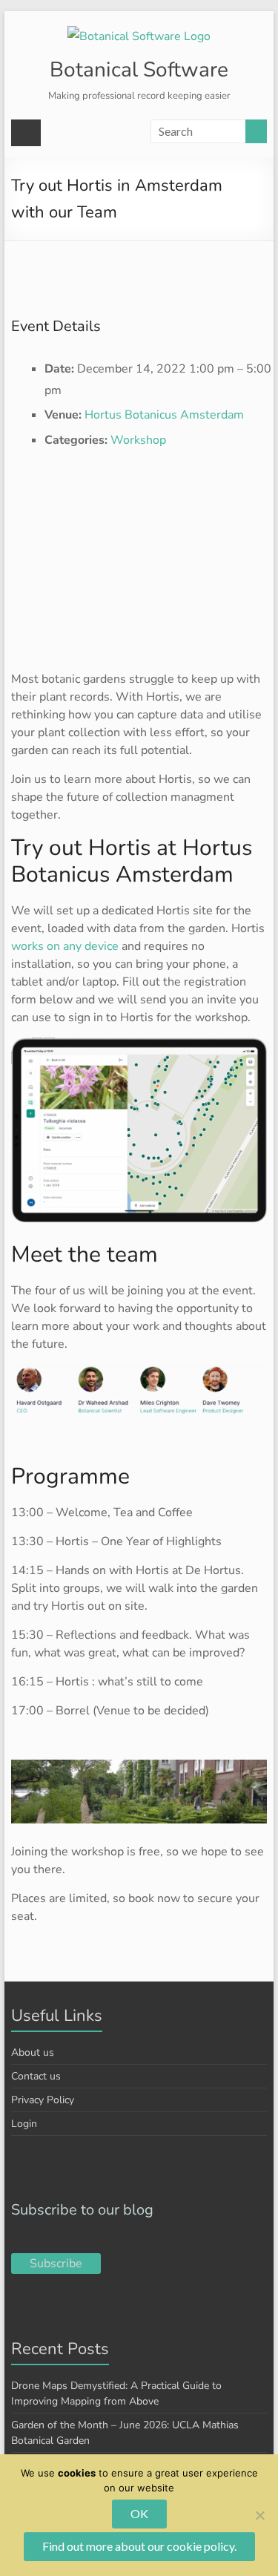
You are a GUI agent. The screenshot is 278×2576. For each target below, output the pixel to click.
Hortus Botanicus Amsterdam (164, 415)
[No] (259, 2515)
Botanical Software (139, 70)
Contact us (36, 2076)
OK (139, 2513)
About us (33, 2052)
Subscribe (56, 2264)
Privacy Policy (43, 2100)
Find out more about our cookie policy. (139, 2546)
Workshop (138, 440)
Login (24, 2124)
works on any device (65, 946)
